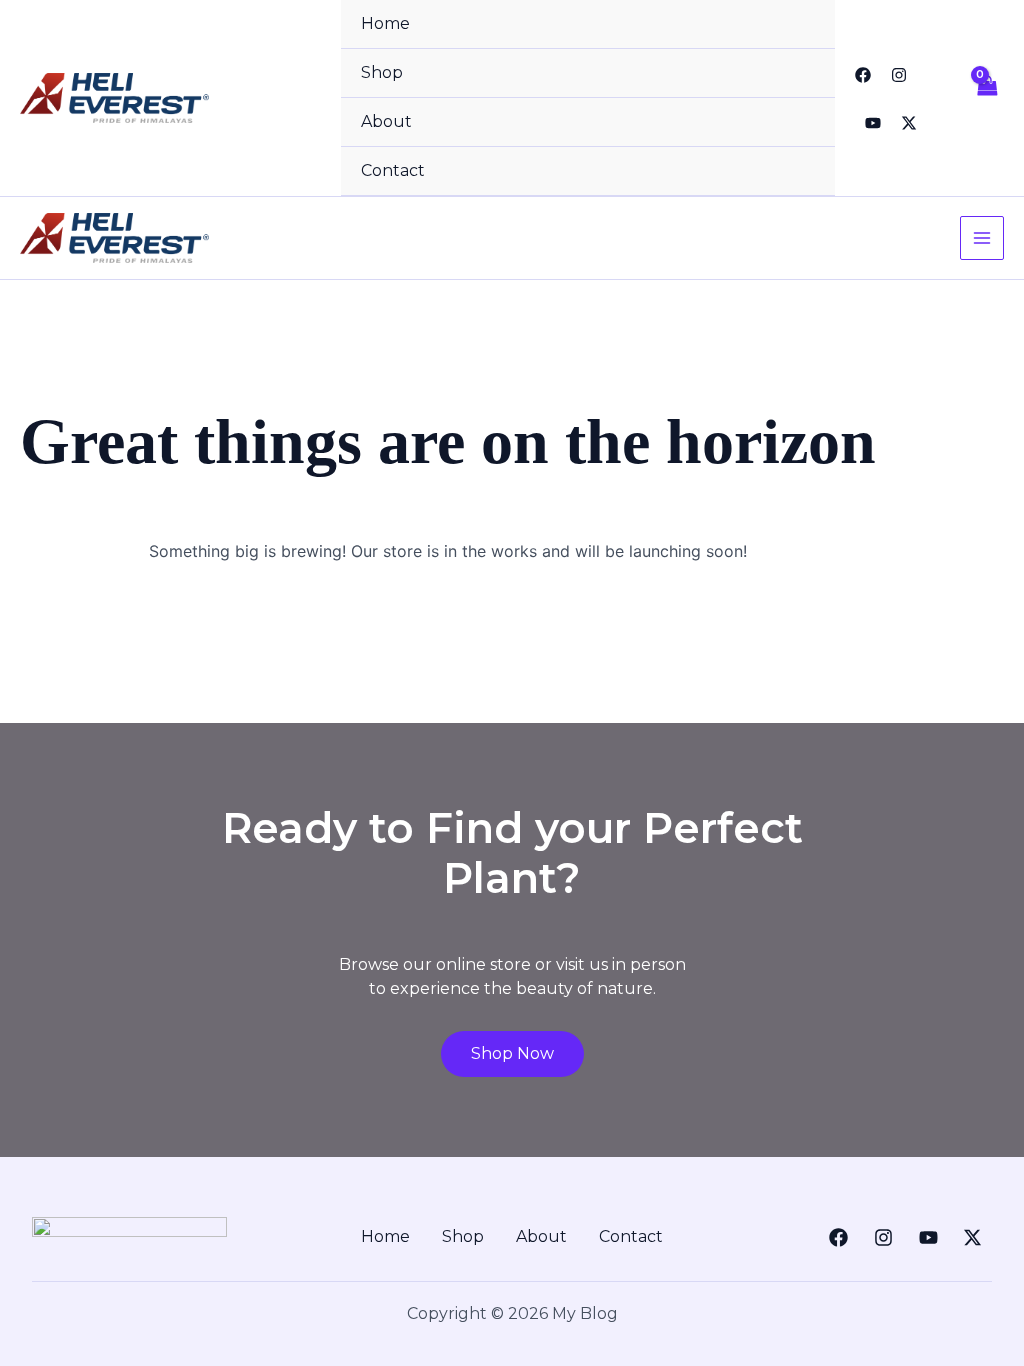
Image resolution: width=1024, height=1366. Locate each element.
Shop (382, 72)
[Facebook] (863, 75)
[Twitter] (909, 123)
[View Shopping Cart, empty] (986, 98)
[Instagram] (899, 75)
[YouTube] (873, 123)
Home (385, 23)
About (386, 121)
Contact (393, 170)
